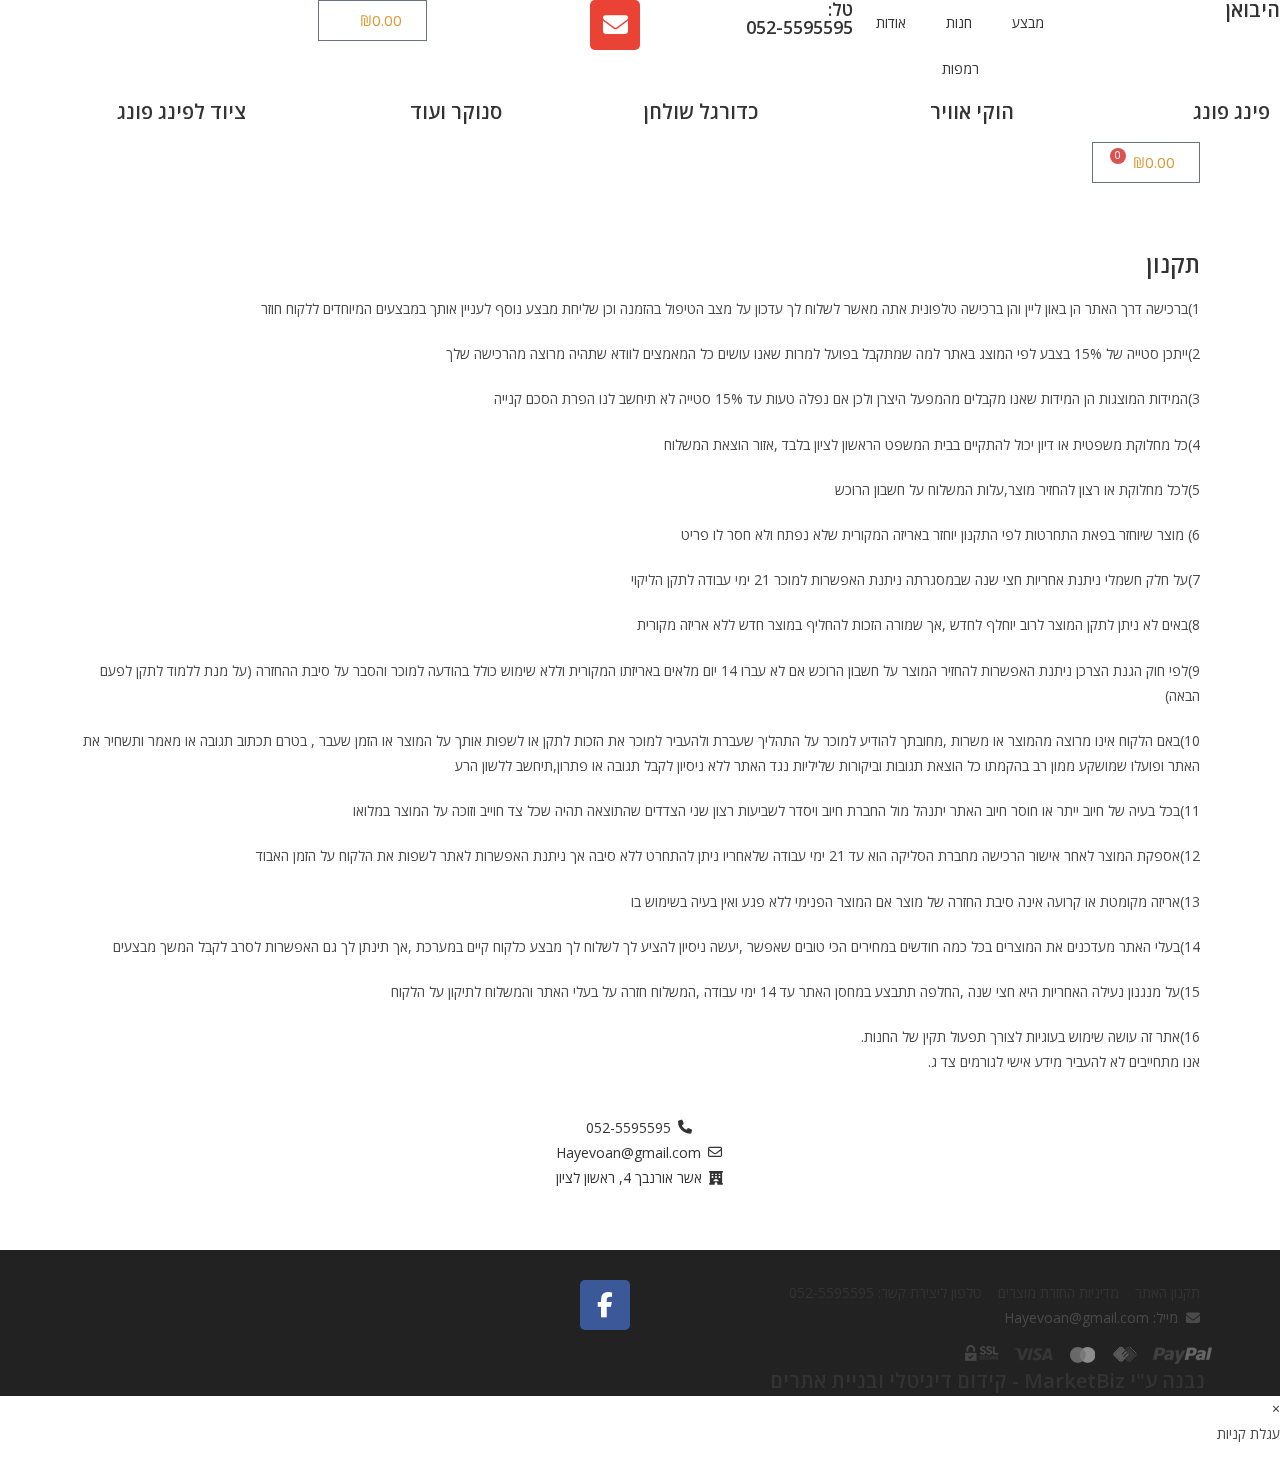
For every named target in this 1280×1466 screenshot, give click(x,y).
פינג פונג (1231, 111)
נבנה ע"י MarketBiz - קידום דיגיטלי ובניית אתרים (987, 1380)
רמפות (960, 68)
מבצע (1028, 22)
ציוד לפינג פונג (181, 111)
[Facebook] (605, 1305)
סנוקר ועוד (456, 111)
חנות (959, 22)
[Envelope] (615, 25)
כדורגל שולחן (701, 111)
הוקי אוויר (972, 111)
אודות (891, 22)
